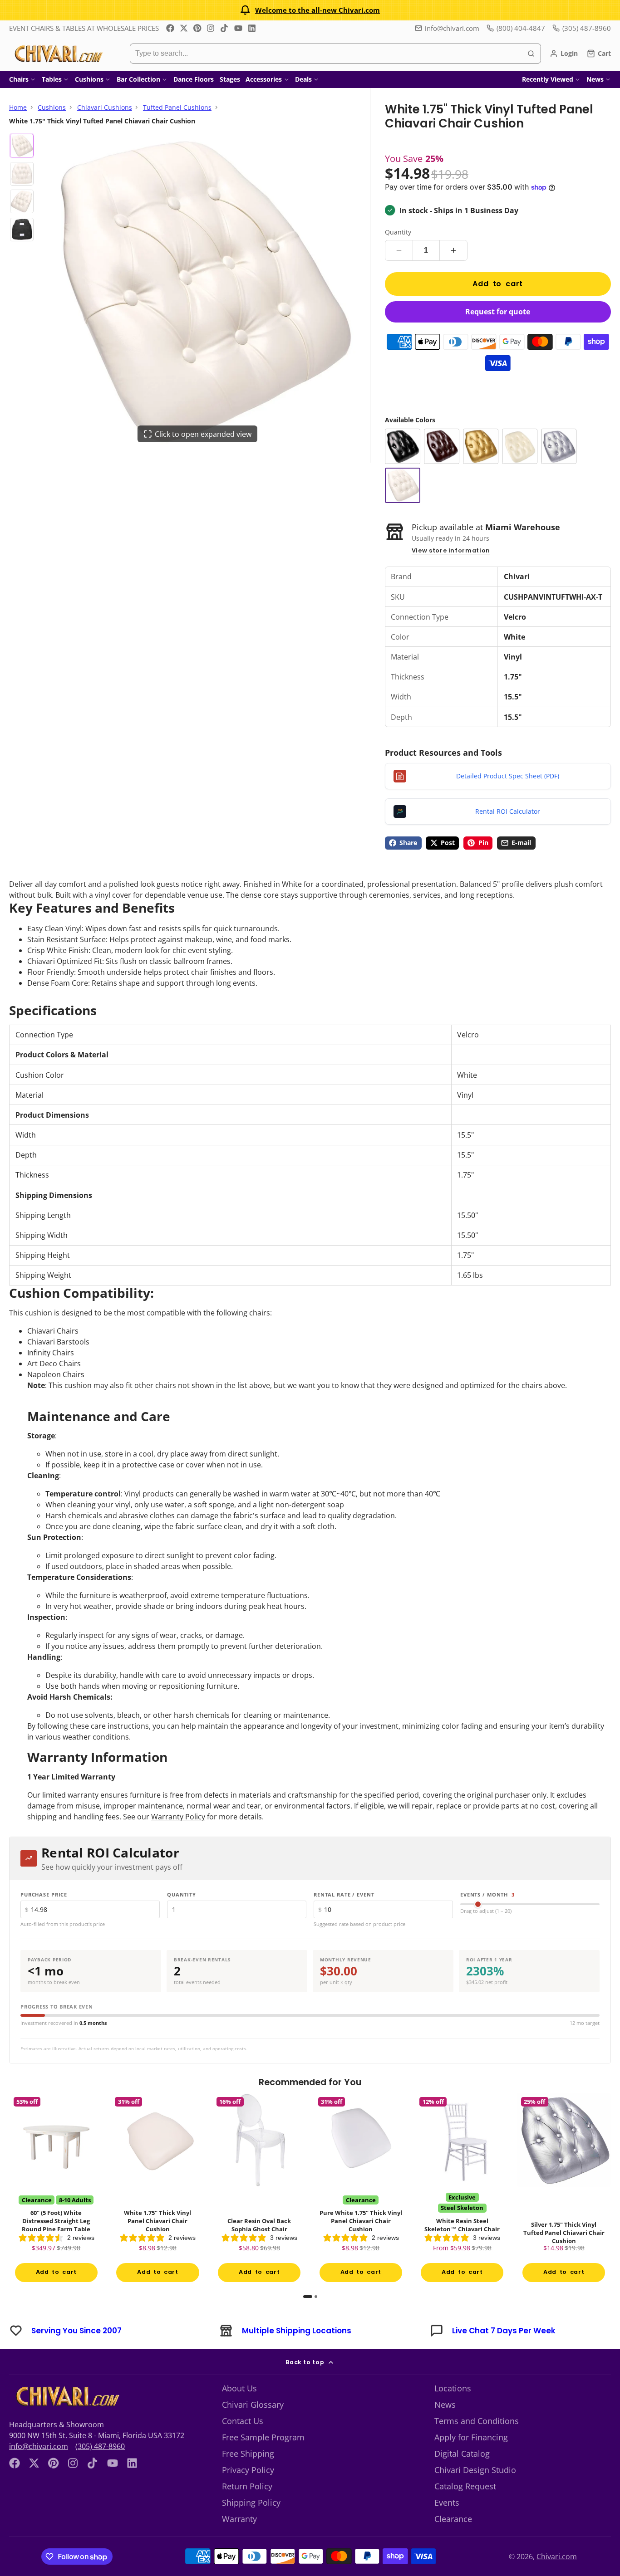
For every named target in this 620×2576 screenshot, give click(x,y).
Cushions (89, 79)
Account (564, 54)
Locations (453, 2388)
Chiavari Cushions (105, 107)
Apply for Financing (471, 2437)
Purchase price (44, 1894)
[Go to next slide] (608, 2195)
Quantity (398, 232)
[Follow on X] (184, 28)
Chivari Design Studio (475, 2470)
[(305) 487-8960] (582, 28)
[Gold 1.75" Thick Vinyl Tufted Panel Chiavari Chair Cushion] (481, 446)
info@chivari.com (452, 28)
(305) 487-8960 (100, 2446)
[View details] (66, 2396)
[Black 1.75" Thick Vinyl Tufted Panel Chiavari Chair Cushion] (403, 446)
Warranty (239, 2519)
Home (18, 107)
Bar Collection (138, 79)
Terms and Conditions (477, 2421)
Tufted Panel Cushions (177, 107)
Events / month (487, 1894)
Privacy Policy (248, 2470)
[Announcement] (310, 10)
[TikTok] (225, 28)
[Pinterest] (197, 28)
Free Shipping (248, 2454)
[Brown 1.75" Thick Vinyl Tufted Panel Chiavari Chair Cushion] (442, 446)
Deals (303, 79)
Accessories (264, 79)
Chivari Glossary (253, 2405)
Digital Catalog (462, 2454)
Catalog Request (465, 2486)
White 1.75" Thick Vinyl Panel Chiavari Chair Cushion (158, 2190)
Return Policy (247, 2486)
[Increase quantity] (453, 250)
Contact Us (243, 2421)
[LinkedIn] (252, 28)
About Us (239, 2388)
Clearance (453, 2519)
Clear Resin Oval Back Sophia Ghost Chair (259, 2190)
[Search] (531, 54)
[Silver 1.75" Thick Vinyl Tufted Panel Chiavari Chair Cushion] (559, 446)
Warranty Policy (178, 1817)
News (595, 79)
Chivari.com (557, 2556)
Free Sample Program (263, 2437)
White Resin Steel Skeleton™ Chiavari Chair (463, 2190)
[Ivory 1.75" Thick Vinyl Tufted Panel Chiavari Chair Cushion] (520, 446)
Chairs (19, 79)
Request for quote (498, 312)
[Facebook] (170, 28)
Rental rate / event (344, 1894)
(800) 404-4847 (521, 28)
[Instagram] (211, 28)
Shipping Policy (251, 2503)
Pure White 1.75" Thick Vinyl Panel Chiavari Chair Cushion (361, 2190)
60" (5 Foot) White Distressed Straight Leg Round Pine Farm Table (56, 2190)
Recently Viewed (548, 79)
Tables (52, 79)
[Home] (58, 54)
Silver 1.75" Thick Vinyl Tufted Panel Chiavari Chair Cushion (564, 2190)
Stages (230, 79)
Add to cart (498, 284)
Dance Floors (194, 79)
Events (447, 2503)
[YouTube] (238, 28)
